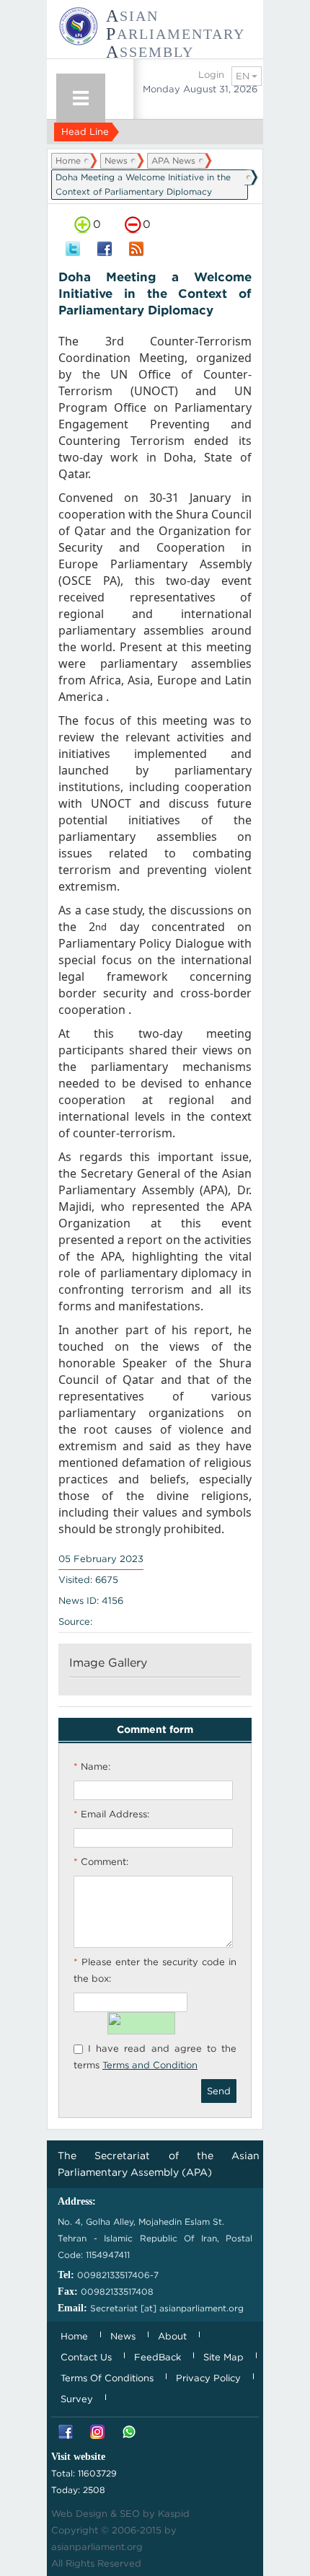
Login (211, 75)
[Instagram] (97, 2433)
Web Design (79, 2514)
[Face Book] (66, 2433)
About (172, 2336)
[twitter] (73, 250)
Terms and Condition (150, 2065)
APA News (173, 160)
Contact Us (86, 2357)
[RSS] (136, 250)
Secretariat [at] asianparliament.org (167, 2308)
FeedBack (158, 2357)
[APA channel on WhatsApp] (129, 2433)
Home (68, 160)
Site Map (223, 2357)
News (116, 160)
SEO (130, 2514)
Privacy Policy (208, 2378)
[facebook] (105, 250)
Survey (77, 2399)
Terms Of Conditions (107, 2378)
